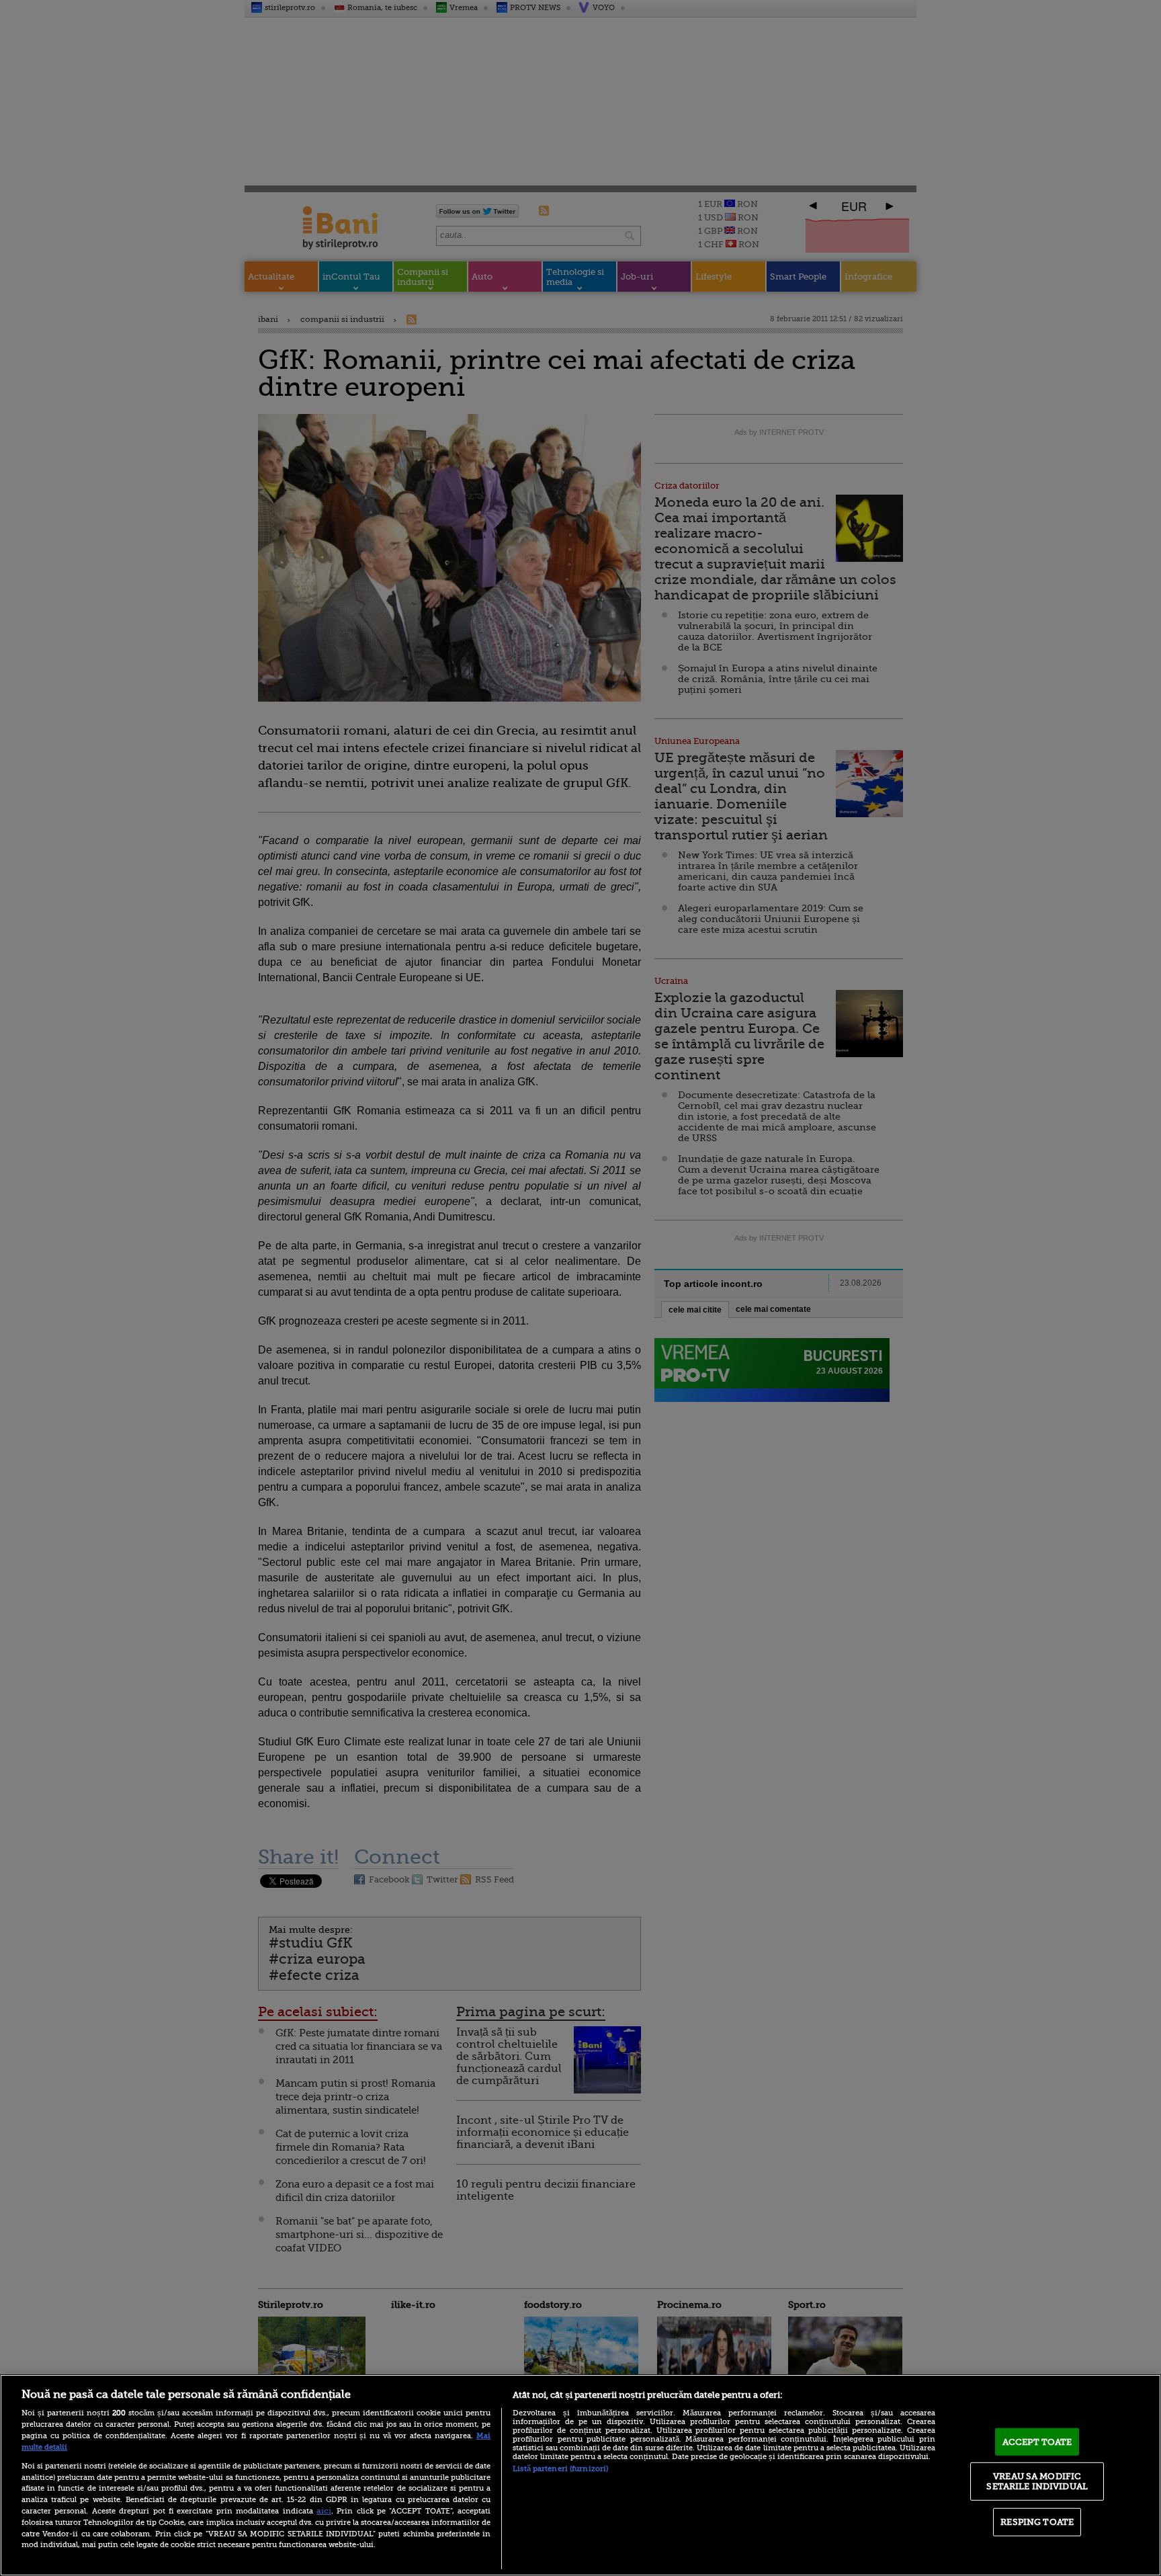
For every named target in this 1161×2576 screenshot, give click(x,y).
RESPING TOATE (1037, 2522)
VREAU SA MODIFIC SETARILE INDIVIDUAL (1037, 2481)
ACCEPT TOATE (1037, 2442)
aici (324, 2511)
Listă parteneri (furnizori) (560, 2469)
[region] (580, 2475)
